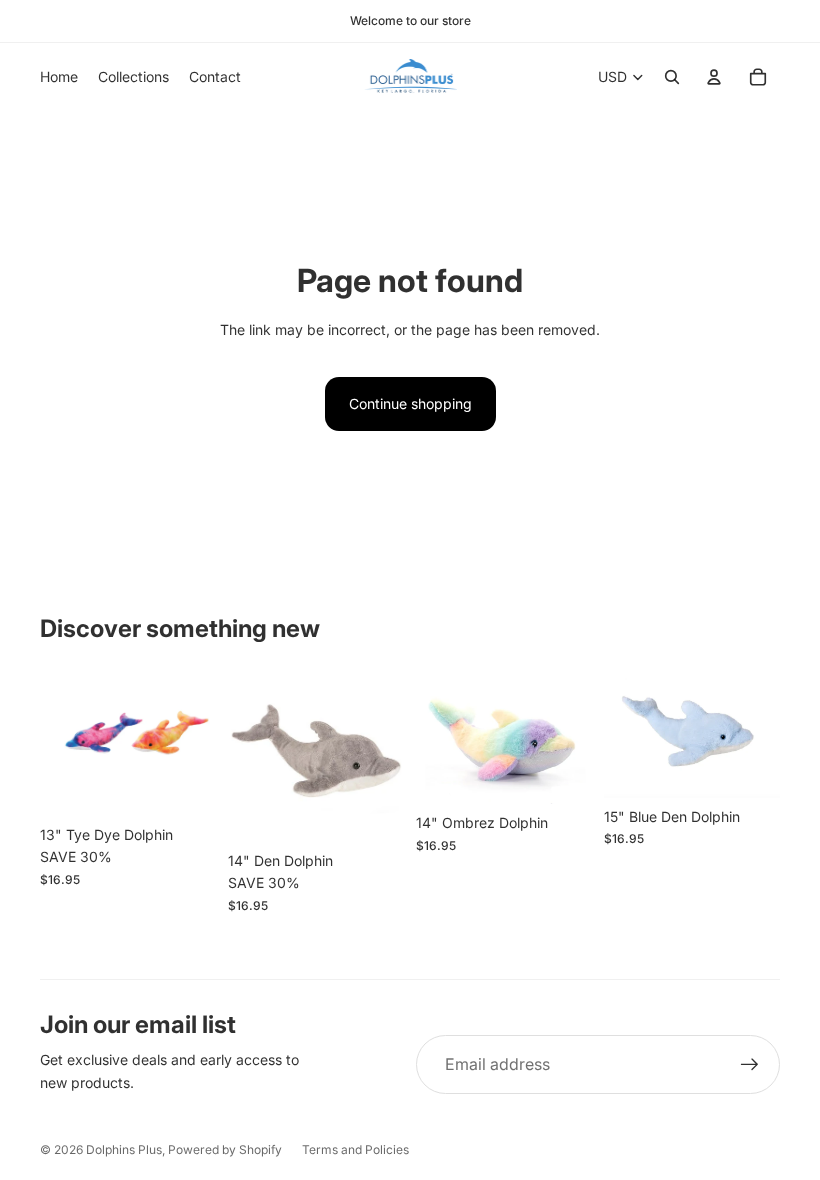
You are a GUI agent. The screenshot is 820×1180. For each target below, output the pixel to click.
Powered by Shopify (225, 1149)
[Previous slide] (431, 735)
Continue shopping (410, 403)
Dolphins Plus (124, 1149)
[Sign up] (750, 1065)
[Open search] (672, 77)
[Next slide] (576, 735)
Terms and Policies (355, 1149)
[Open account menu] (714, 77)
